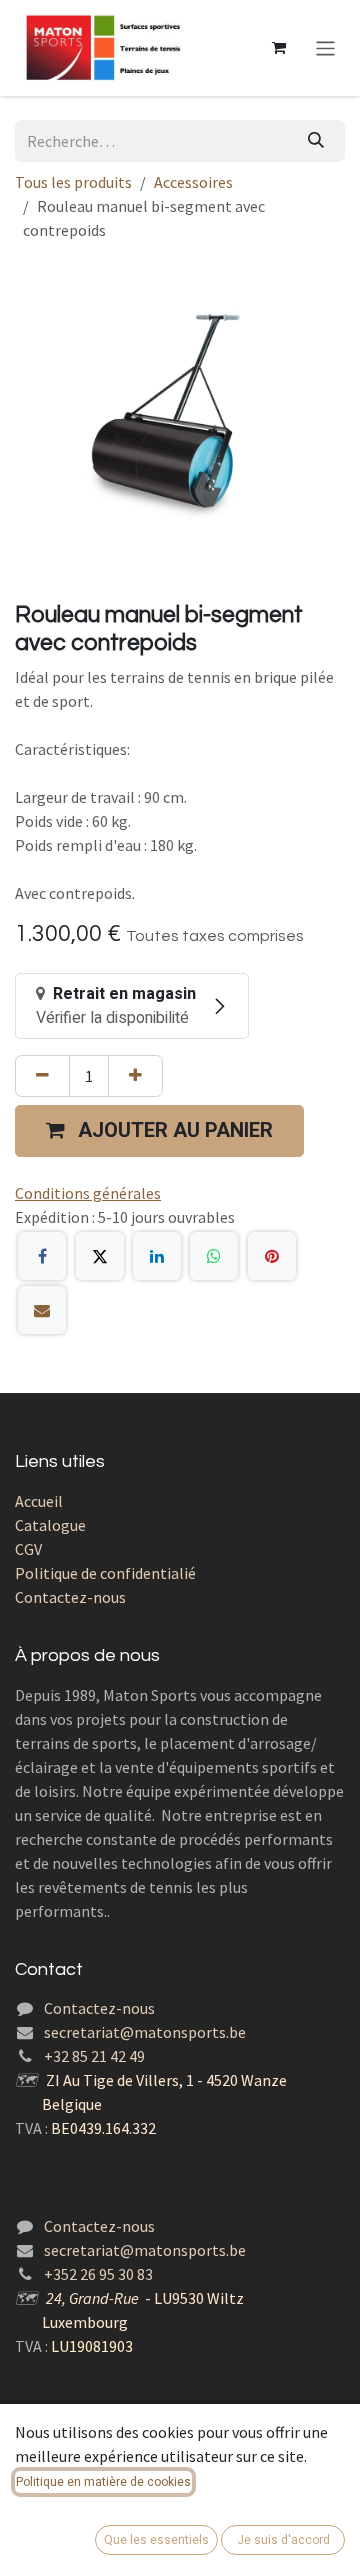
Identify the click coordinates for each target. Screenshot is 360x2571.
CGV (28, 1549)
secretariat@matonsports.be (145, 2032)
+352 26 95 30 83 (98, 2274)
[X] (100, 1256)
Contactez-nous (70, 1597)
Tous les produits (73, 182)
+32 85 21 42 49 (94, 2056)
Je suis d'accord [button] (283, 2540)
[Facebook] (42, 1256)
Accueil (39, 1501)
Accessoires (193, 182)
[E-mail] (42, 1310)
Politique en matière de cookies (103, 2482)
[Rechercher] (316, 141)
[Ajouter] (135, 1076)
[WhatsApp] (214, 1256)
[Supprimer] (42, 1076)
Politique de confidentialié (105, 1573)
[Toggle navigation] (325, 47)
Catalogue (50, 1525)
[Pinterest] (272, 1256)
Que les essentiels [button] (156, 2540)
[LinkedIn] (157, 1256)
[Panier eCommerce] (279, 48)
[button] (159, 1131)
